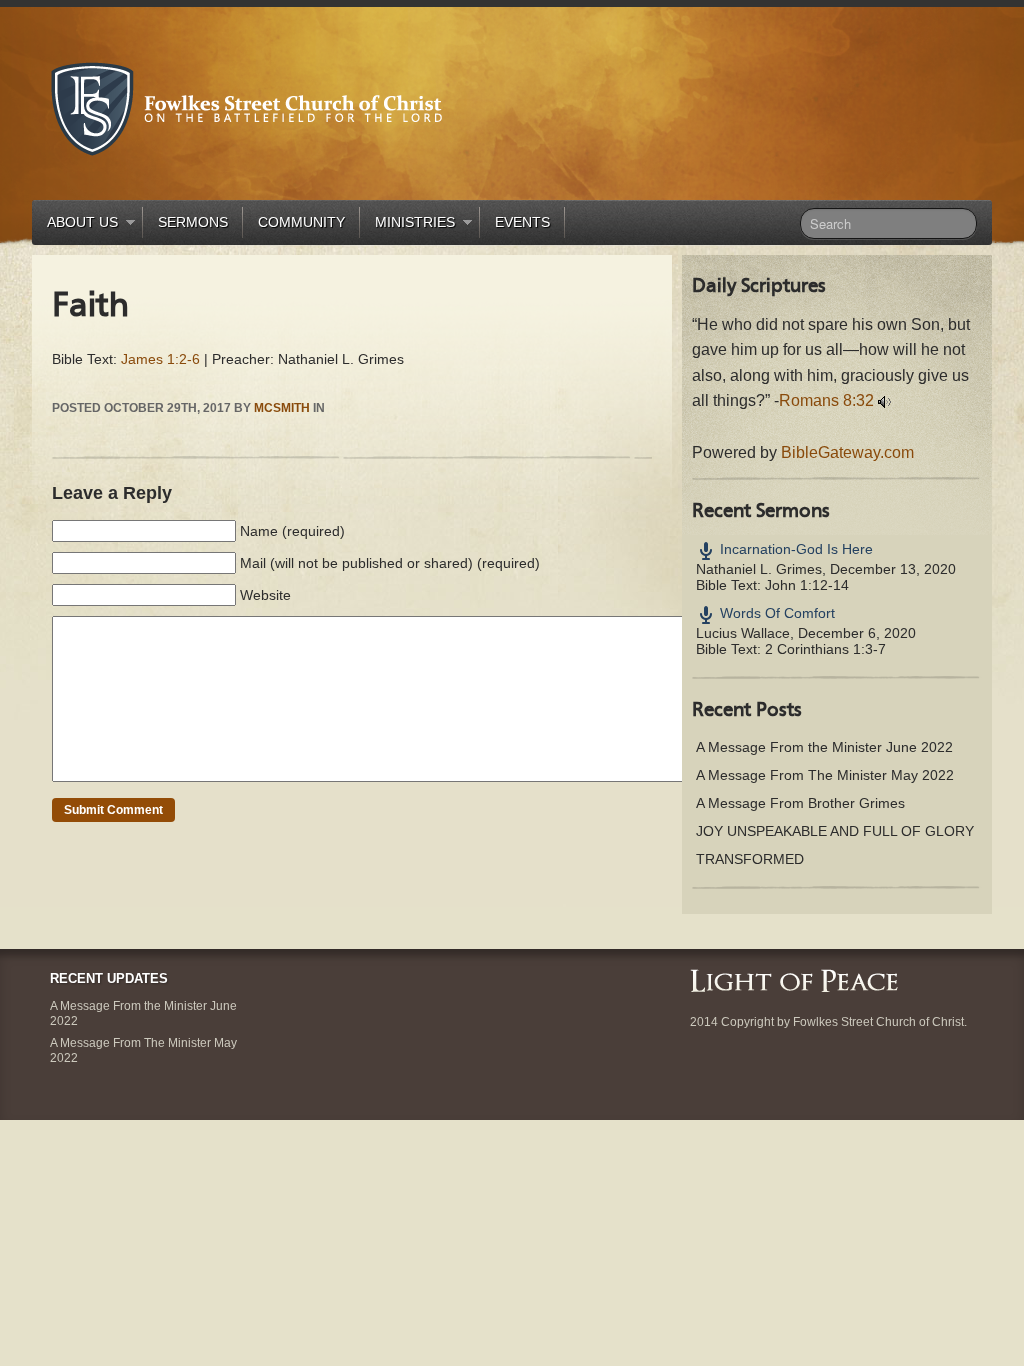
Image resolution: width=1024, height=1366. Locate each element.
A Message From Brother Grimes (800, 803)
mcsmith (282, 408)
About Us (75, 225)
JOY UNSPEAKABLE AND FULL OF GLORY (835, 831)
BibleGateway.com (847, 452)
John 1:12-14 (807, 585)
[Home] (794, 980)
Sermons (193, 222)
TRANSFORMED (750, 859)
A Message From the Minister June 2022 (824, 747)
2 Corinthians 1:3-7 (825, 649)
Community (301, 222)
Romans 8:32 (826, 400)
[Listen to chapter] (884, 400)
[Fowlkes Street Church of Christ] (247, 107)
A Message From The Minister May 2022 (825, 775)
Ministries (407, 225)
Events (522, 222)
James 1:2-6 (160, 359)
